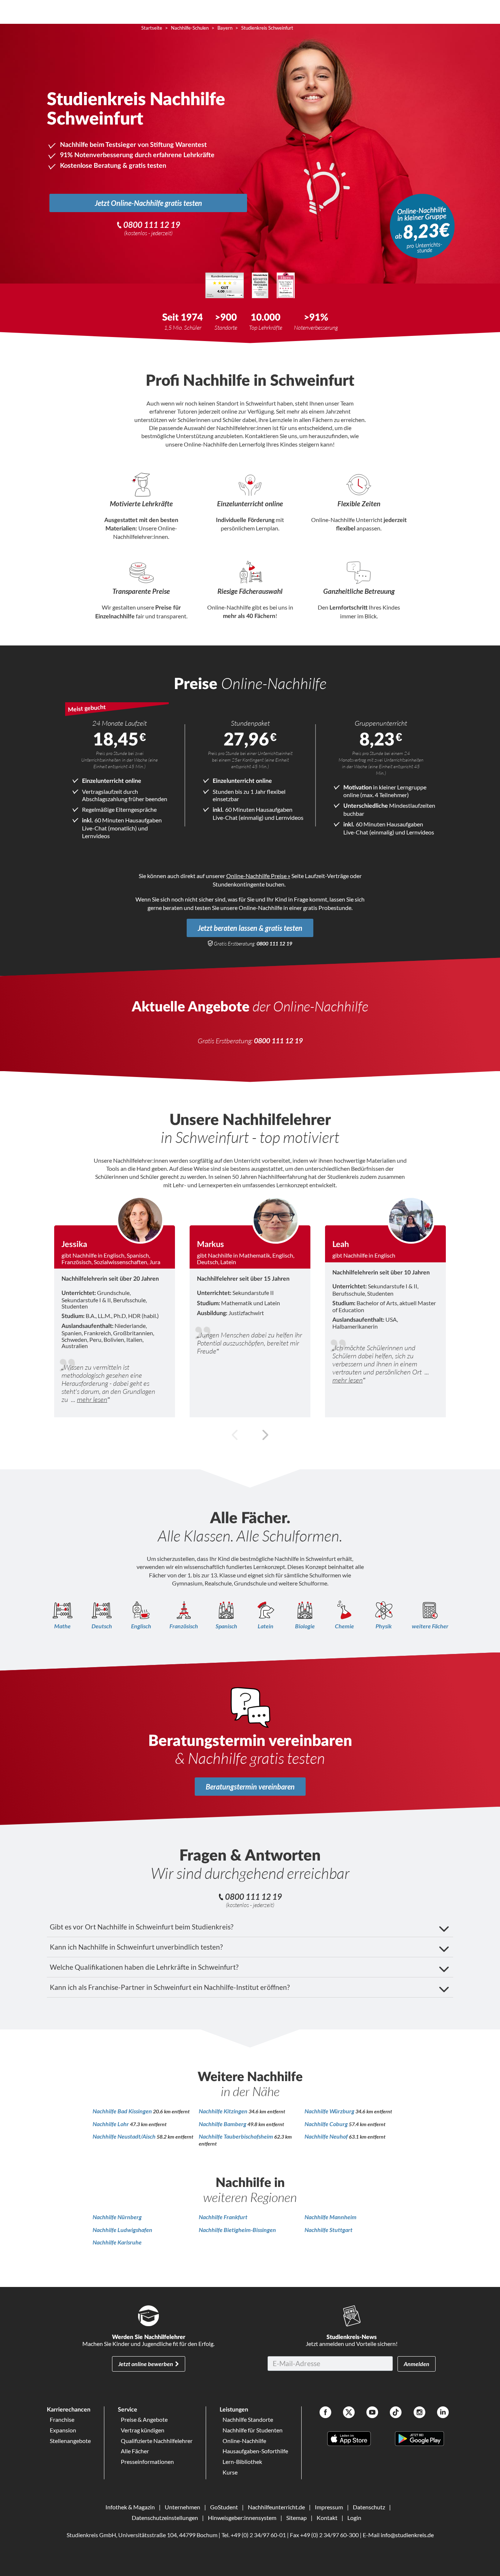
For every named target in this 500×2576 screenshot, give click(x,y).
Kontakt (327, 2518)
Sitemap (296, 2518)
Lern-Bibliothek (242, 2462)
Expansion (63, 2430)
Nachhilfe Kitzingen (224, 2111)
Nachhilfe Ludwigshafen (122, 2230)
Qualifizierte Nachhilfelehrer (157, 2441)
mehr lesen (92, 1399)
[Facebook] (325, 2413)
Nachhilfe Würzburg (330, 2111)
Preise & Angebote (144, 2419)
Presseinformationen (147, 2462)
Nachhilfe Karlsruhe (117, 2242)
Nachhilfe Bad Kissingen (123, 2111)
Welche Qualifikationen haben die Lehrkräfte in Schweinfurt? (144, 1967)
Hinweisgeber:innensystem (242, 2518)
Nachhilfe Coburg (327, 2124)
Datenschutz (369, 2507)
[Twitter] (349, 2413)
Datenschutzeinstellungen (165, 2518)
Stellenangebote (70, 2441)
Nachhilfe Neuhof (327, 2136)
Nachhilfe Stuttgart (329, 2230)
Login (354, 2518)
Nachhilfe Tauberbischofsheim (236, 2136)
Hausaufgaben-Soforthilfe (255, 2451)
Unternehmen (182, 2507)
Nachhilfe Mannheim (331, 2217)
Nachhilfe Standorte (248, 2419)
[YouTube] (372, 2413)
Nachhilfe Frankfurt (223, 2217)
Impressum (329, 2507)
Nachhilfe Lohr (111, 2124)
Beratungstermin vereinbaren (250, 1787)
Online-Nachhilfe (244, 2441)
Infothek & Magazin (130, 2507)
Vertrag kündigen (143, 2430)
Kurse (230, 2472)
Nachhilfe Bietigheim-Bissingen (237, 2230)
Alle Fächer (135, 2451)
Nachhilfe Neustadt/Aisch (125, 2136)
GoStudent (224, 2507)
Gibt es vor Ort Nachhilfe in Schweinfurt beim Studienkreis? (142, 1927)
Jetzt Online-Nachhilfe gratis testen (148, 203)
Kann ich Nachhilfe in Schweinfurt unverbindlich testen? (136, 1947)
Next (265, 1435)
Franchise (62, 2419)
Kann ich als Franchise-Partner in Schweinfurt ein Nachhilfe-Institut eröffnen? (170, 1987)
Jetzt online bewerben (146, 2364)
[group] (115, 1306)
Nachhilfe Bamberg (223, 2124)
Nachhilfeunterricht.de (276, 2507)
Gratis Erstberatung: (253, 944)
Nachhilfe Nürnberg (117, 2217)
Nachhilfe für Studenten (253, 2430)
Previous (235, 1435)
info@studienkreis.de (407, 2535)
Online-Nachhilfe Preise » (258, 876)
